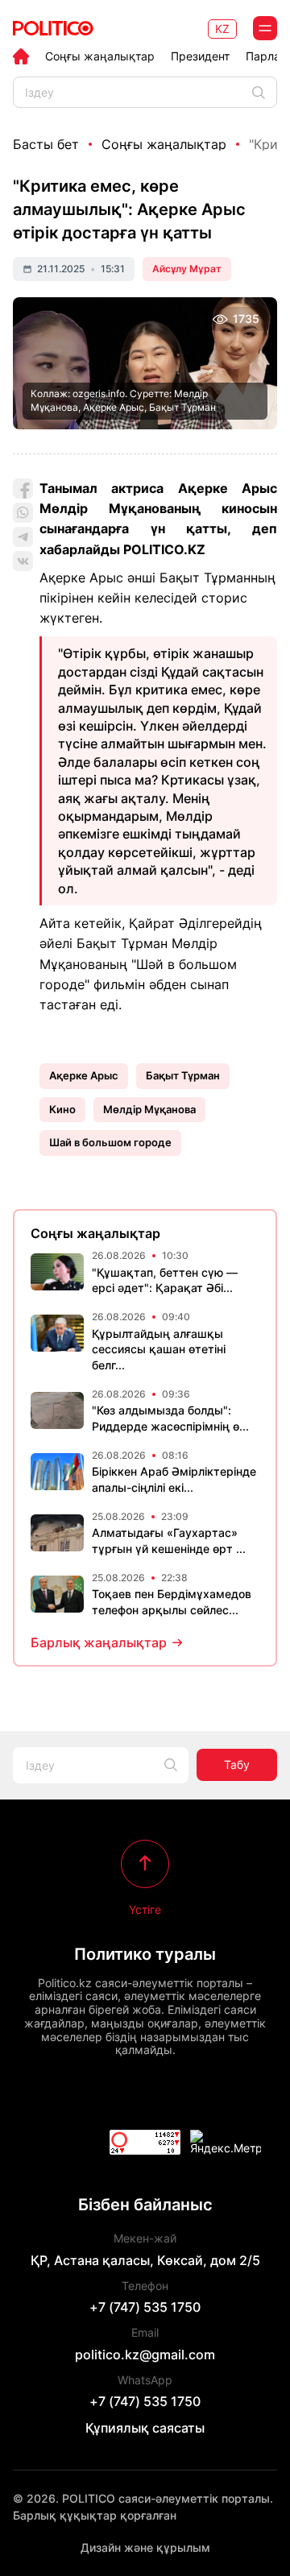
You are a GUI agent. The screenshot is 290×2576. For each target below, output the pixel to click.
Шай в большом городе (110, 1142)
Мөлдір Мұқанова (149, 1109)
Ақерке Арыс (84, 1075)
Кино (62, 1109)
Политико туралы (145, 1954)
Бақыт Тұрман (183, 1075)
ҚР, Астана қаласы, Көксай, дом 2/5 (145, 2260)
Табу (237, 1764)
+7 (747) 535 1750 (145, 2307)
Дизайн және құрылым (145, 2547)
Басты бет (46, 144)
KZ (222, 29)
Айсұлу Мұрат (187, 269)
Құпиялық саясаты (145, 2428)
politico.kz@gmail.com (145, 2354)
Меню (265, 28)
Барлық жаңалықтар (99, 1642)
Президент (200, 56)
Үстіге (145, 1909)
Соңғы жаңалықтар (100, 56)
